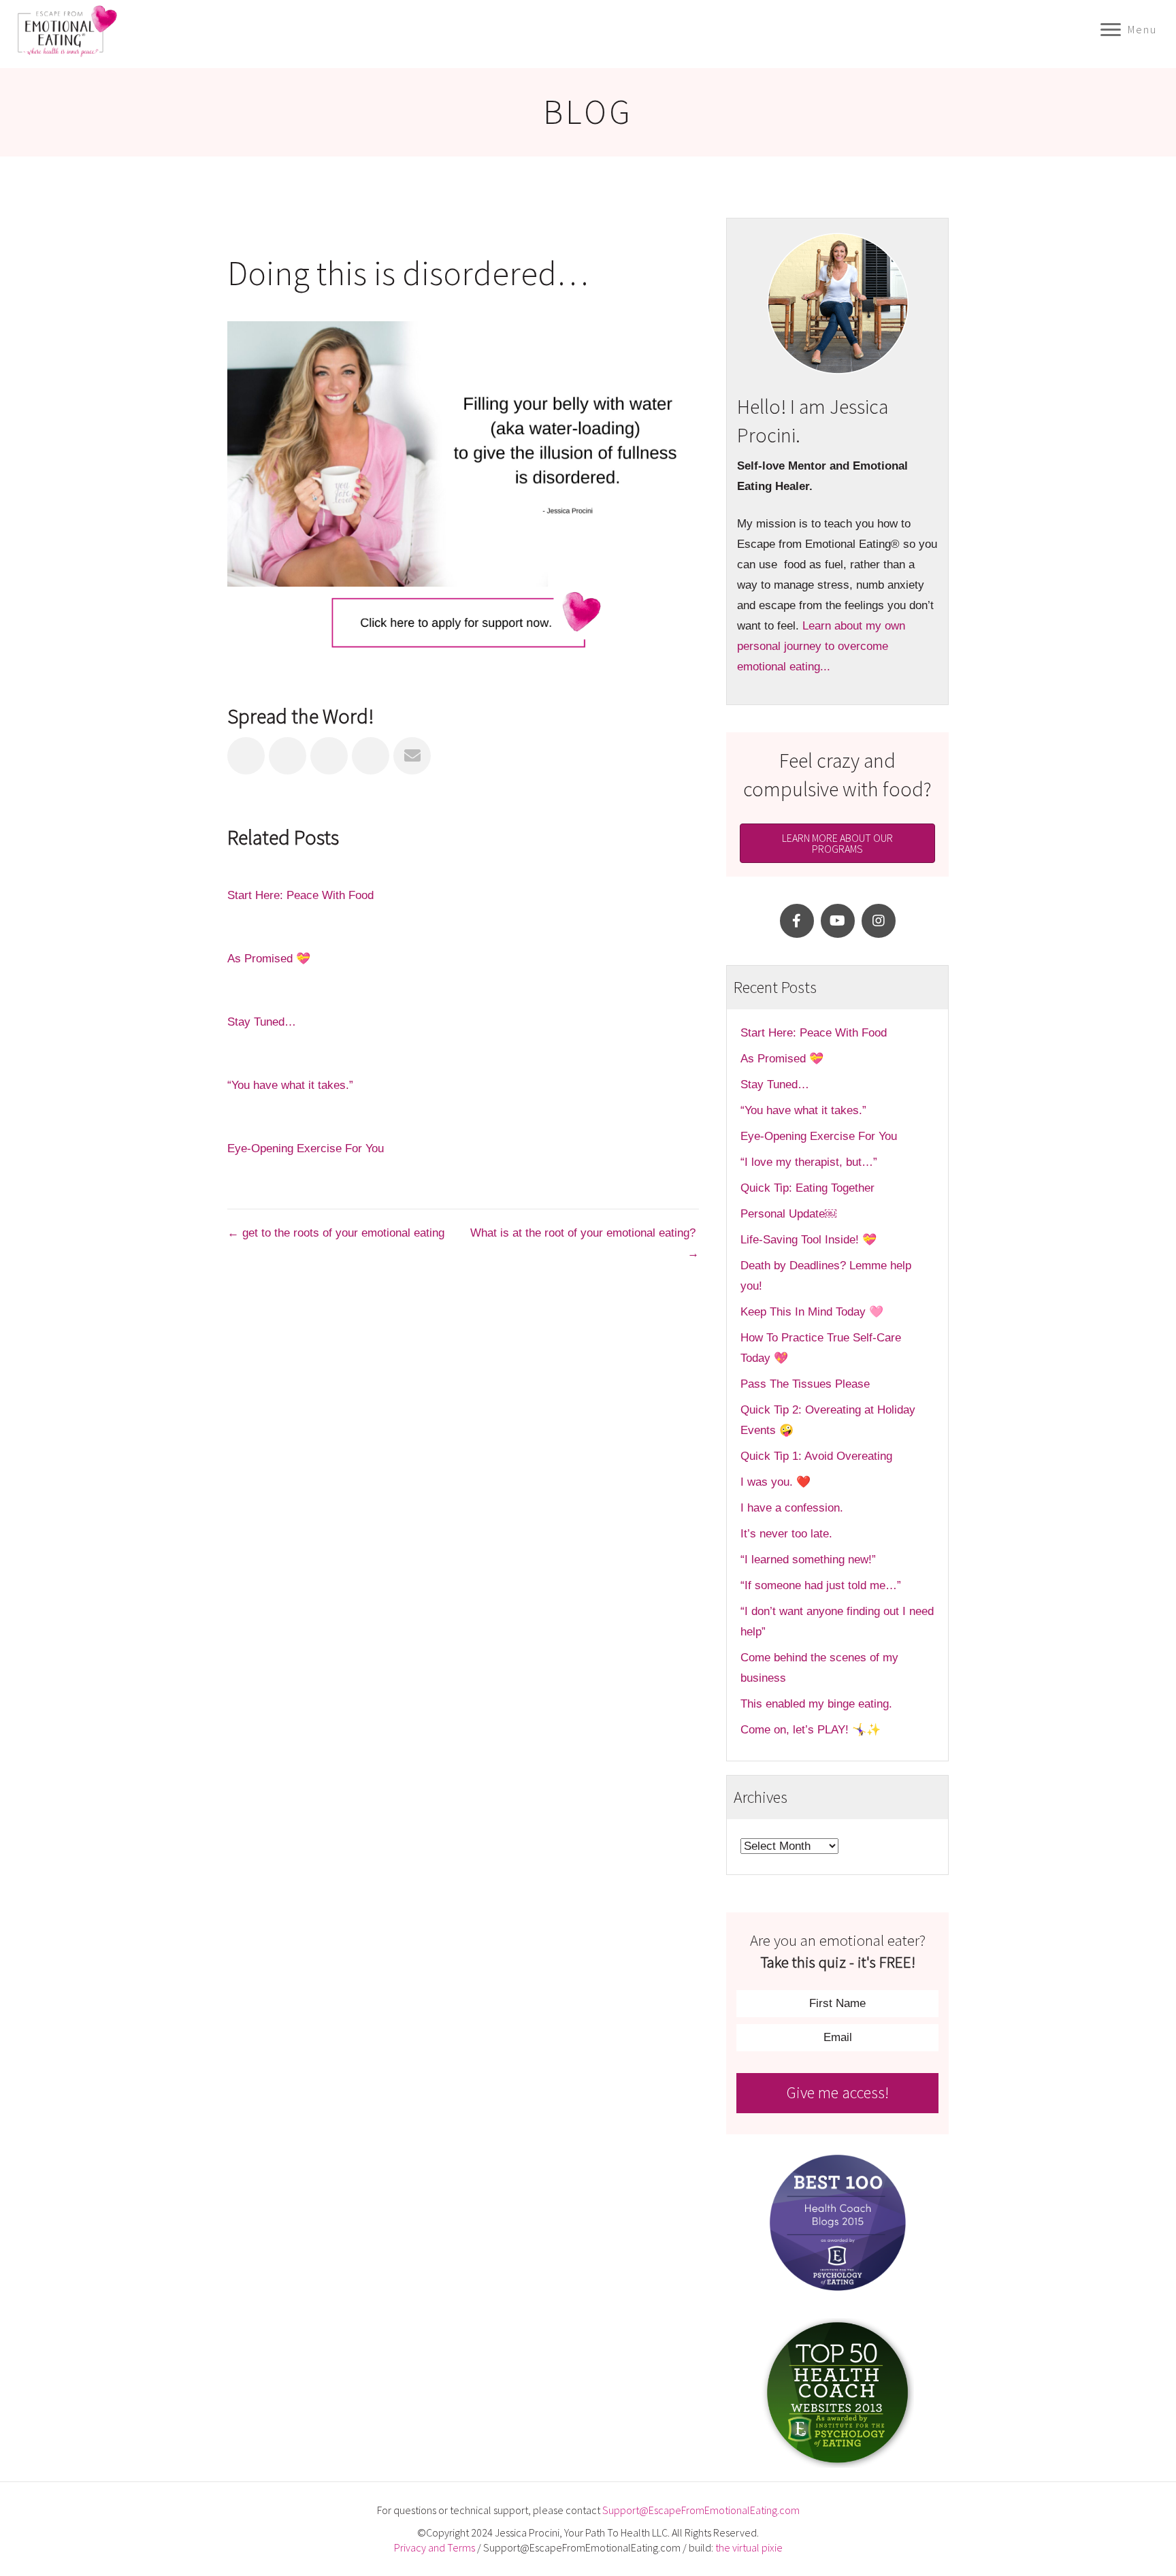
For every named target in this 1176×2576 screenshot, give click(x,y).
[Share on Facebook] (246, 756)
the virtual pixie (749, 2547)
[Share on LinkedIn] (329, 756)
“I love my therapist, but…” (809, 1162)
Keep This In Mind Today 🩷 (812, 1312)
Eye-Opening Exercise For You (306, 1148)
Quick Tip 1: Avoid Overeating (816, 1456)
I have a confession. (792, 1508)
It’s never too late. (786, 1534)
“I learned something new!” (808, 1560)
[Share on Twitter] (288, 756)
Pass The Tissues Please (805, 1384)
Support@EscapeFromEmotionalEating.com (701, 2510)
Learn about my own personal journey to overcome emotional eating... (821, 646)
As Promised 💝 (269, 959)
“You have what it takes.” (290, 1085)
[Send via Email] (412, 756)
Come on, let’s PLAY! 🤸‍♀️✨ (811, 1730)
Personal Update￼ (788, 1214)
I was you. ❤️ (775, 1482)
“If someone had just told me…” (822, 1585)
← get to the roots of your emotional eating (336, 1233)
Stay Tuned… (262, 1022)
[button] (797, 921)
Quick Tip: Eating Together (807, 1188)
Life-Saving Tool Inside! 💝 (808, 1240)
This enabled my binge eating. (818, 1704)
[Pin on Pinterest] (371, 756)
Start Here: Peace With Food (300, 895)
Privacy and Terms (435, 2547)
